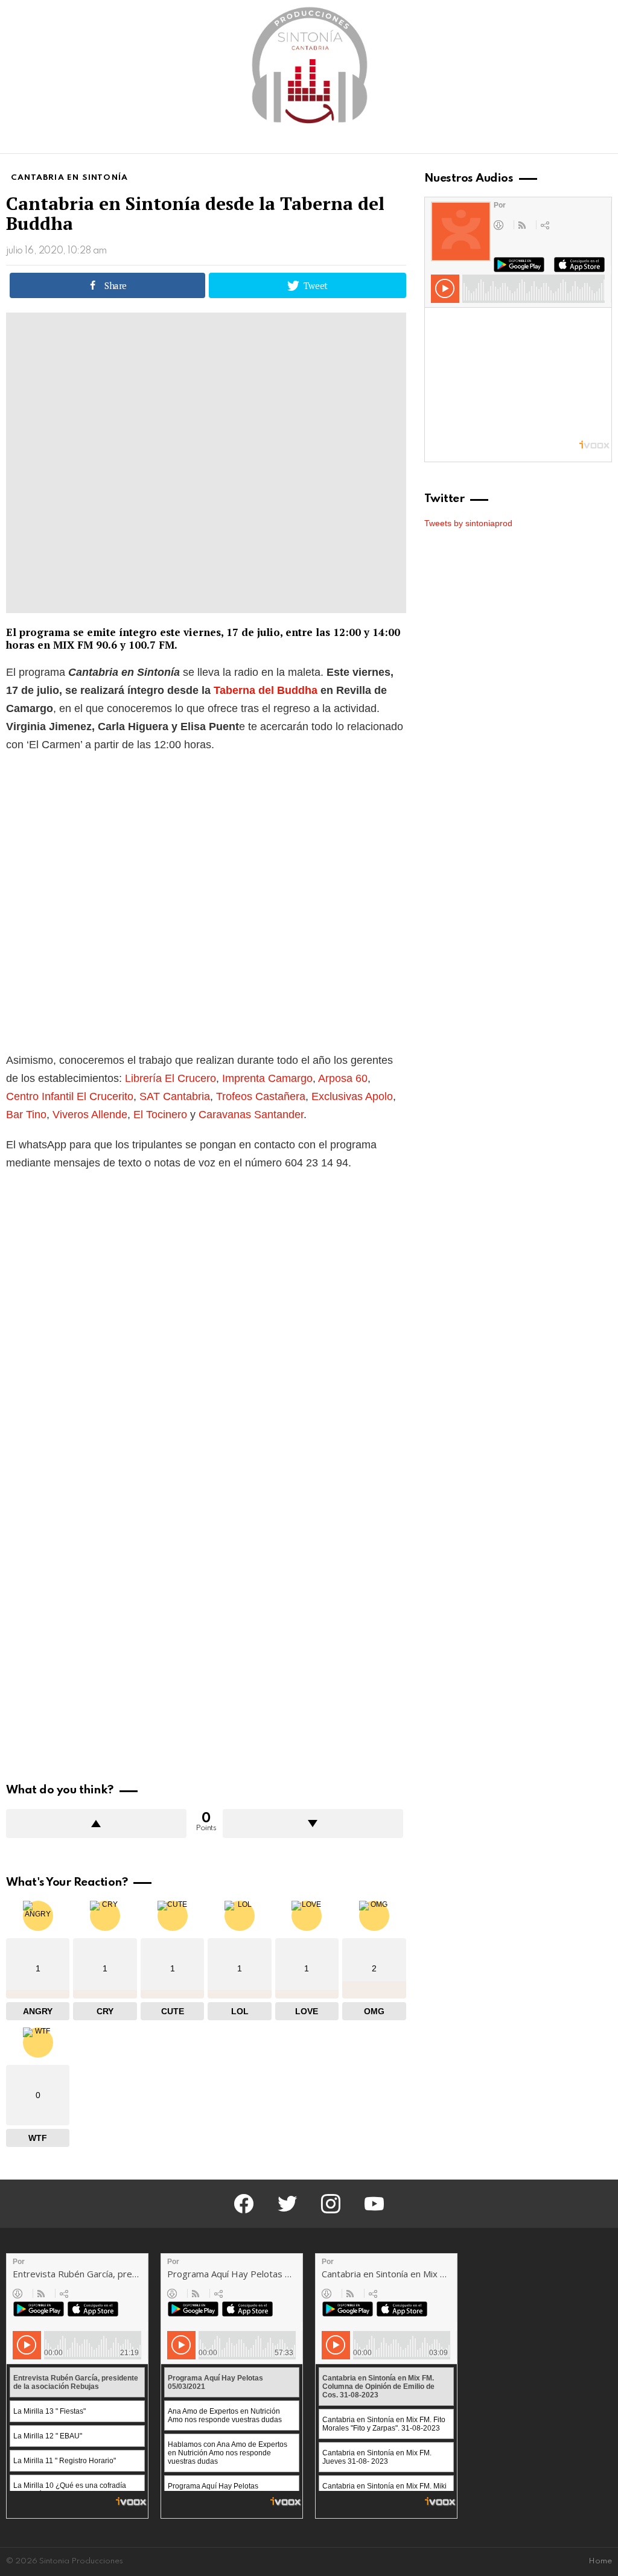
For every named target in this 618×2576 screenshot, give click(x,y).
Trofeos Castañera (261, 1096)
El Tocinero (160, 1115)
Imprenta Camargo (267, 1078)
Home (600, 2561)
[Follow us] (584, 142)
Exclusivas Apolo (352, 1096)
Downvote (313, 1824)
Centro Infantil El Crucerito (70, 1096)
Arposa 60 (343, 1078)
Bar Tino (26, 1115)
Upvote (96, 1824)
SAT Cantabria (175, 1096)
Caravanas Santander (251, 1115)
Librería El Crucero (170, 1078)
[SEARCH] (605, 142)
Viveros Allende (90, 1115)
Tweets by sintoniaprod (468, 523)
